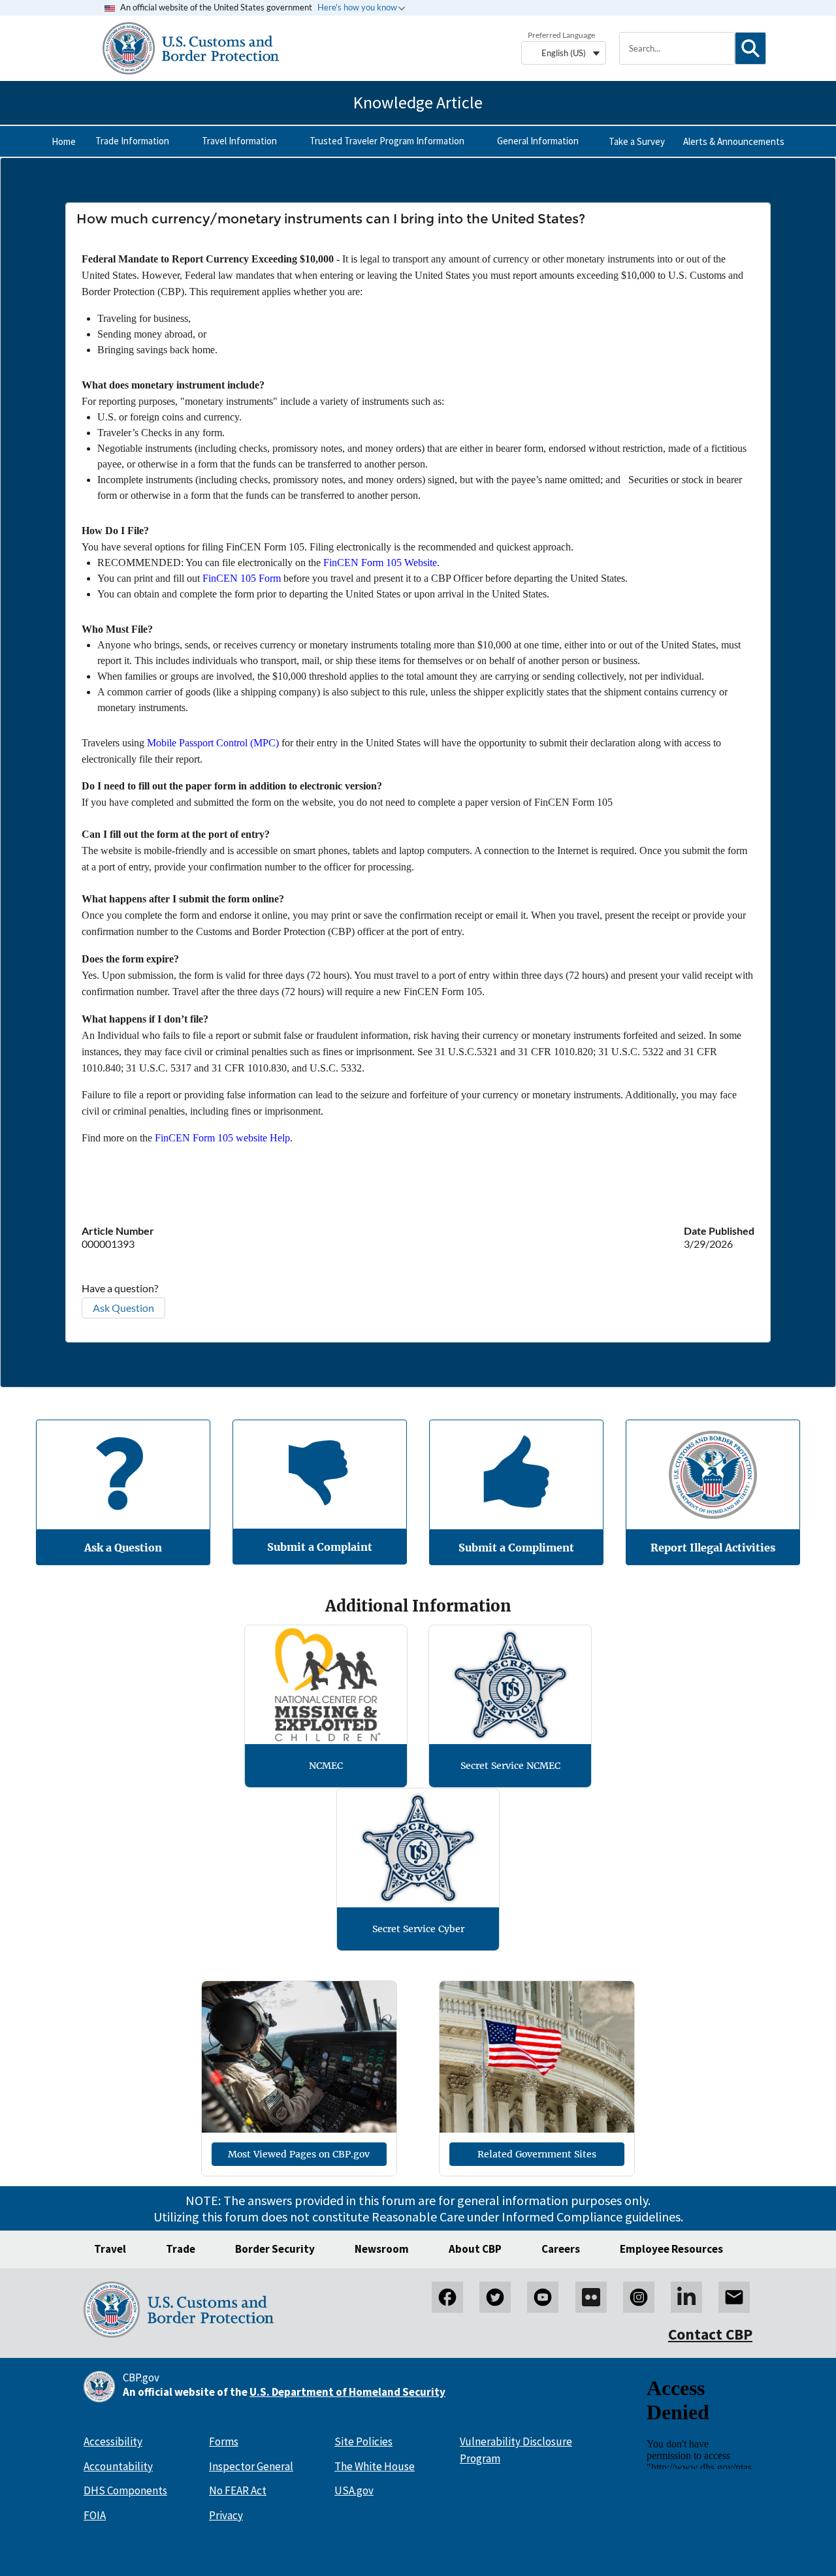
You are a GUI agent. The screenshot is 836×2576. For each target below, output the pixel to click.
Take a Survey (637, 141)
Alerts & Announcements (734, 141)
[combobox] (677, 48)
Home (64, 141)
